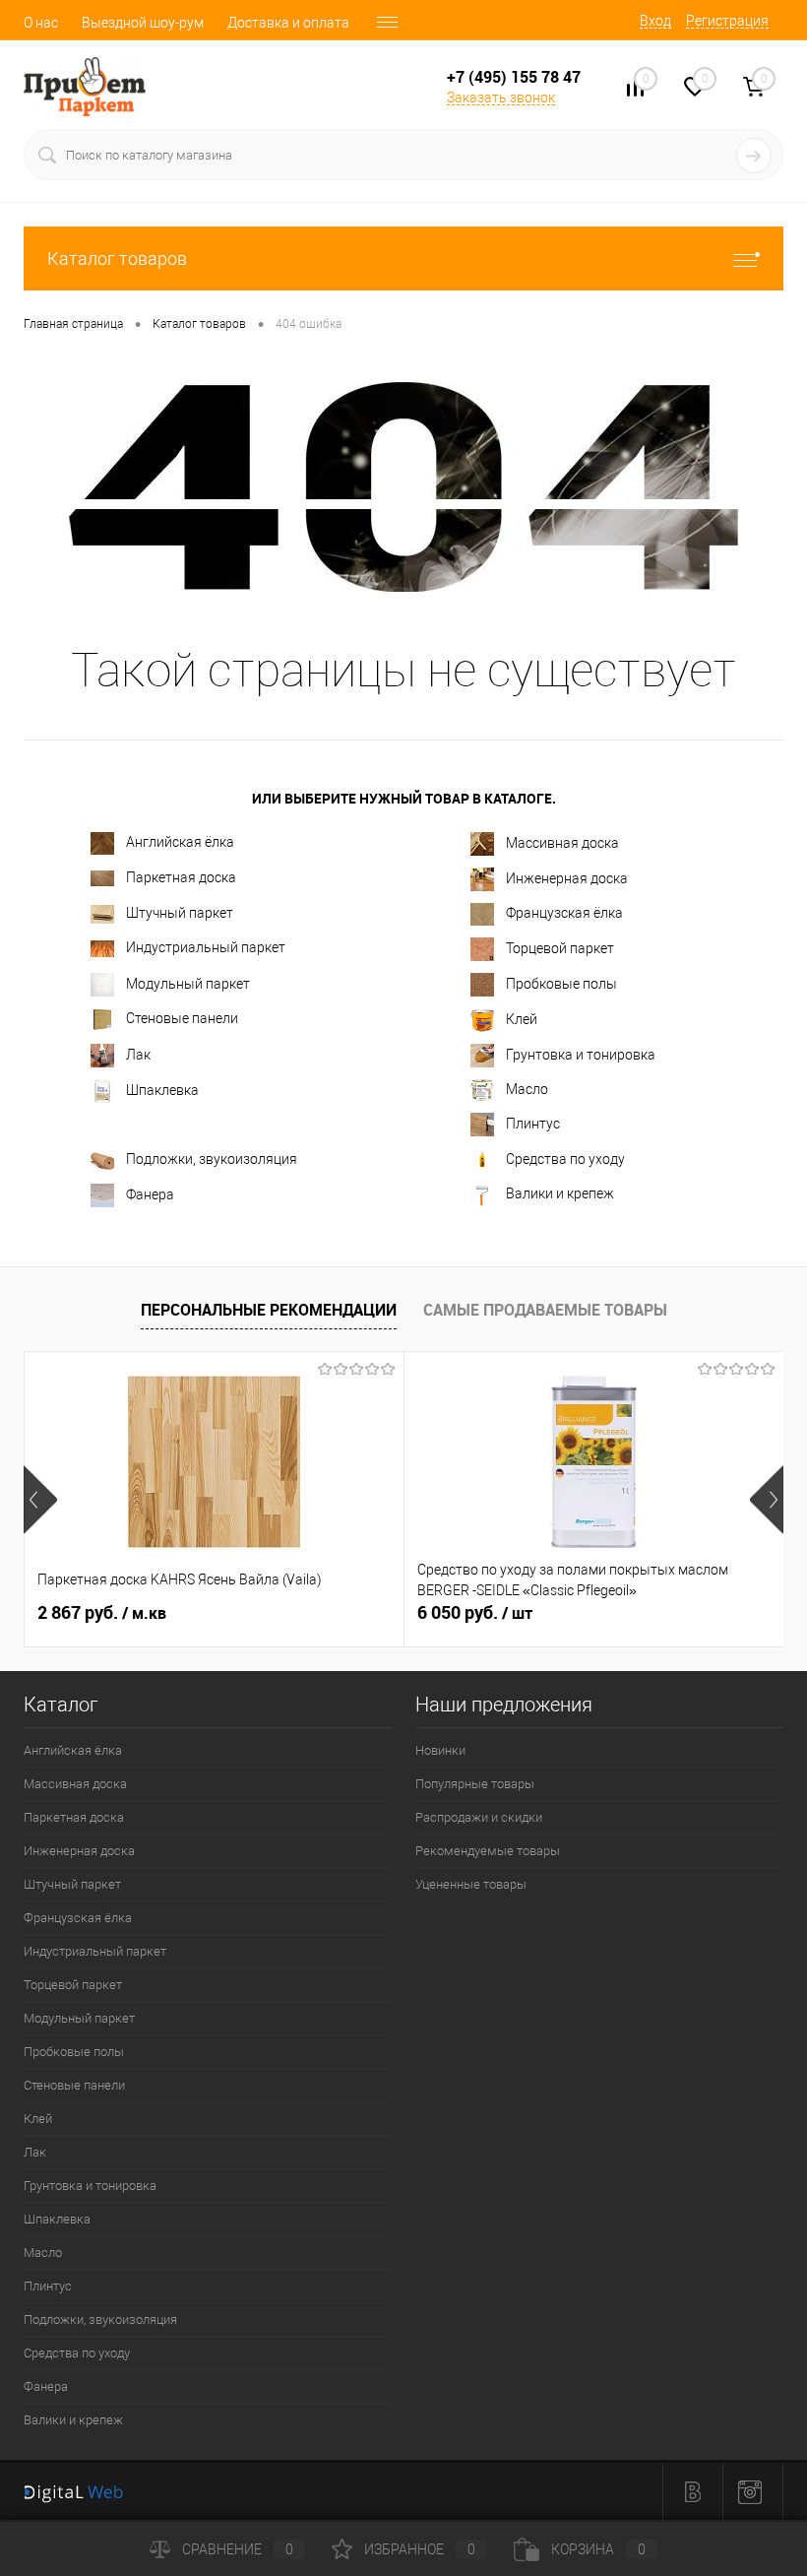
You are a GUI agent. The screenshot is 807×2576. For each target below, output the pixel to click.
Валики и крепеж (560, 1193)
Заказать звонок (501, 97)
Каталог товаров (117, 258)
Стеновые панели (182, 1018)
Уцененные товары (471, 1884)
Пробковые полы (561, 984)
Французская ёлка (564, 913)
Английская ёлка (180, 842)
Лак (138, 1055)
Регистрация (727, 21)
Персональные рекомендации (269, 1310)
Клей (522, 1019)
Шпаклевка (162, 1090)
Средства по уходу (565, 1159)
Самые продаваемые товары (545, 1310)
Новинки (440, 1750)
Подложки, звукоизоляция (212, 1159)
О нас (41, 23)
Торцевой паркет (560, 948)
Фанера (150, 1194)
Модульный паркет (188, 984)
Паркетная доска (181, 877)
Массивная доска (562, 843)
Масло (527, 1089)
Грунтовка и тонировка (581, 1055)
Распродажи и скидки (479, 1817)
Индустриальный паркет (206, 947)
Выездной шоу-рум (143, 23)
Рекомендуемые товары (488, 1851)
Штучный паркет (180, 913)
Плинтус (533, 1124)
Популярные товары (475, 1784)
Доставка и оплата (288, 23)
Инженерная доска (567, 878)
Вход (655, 21)
